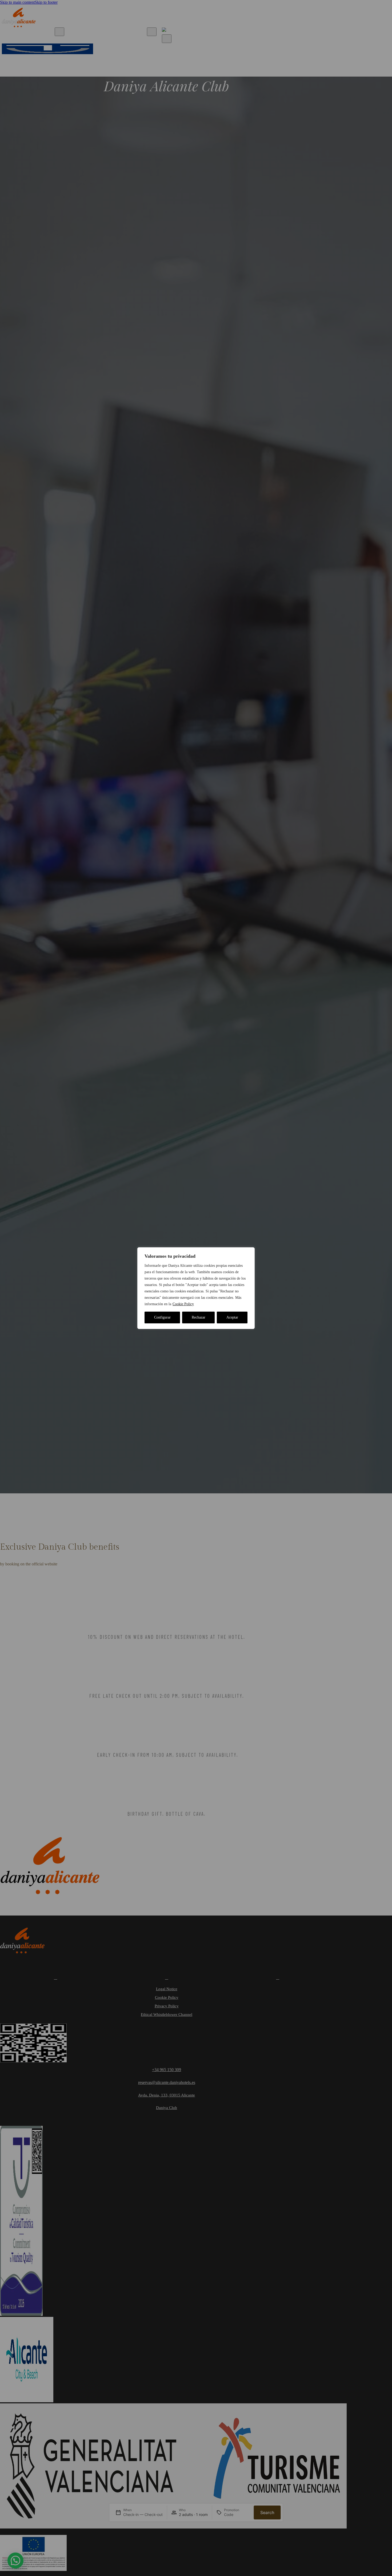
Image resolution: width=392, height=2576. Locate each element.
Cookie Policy (183, 1304)
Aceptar (232, 1317)
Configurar (162, 1317)
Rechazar (199, 1317)
